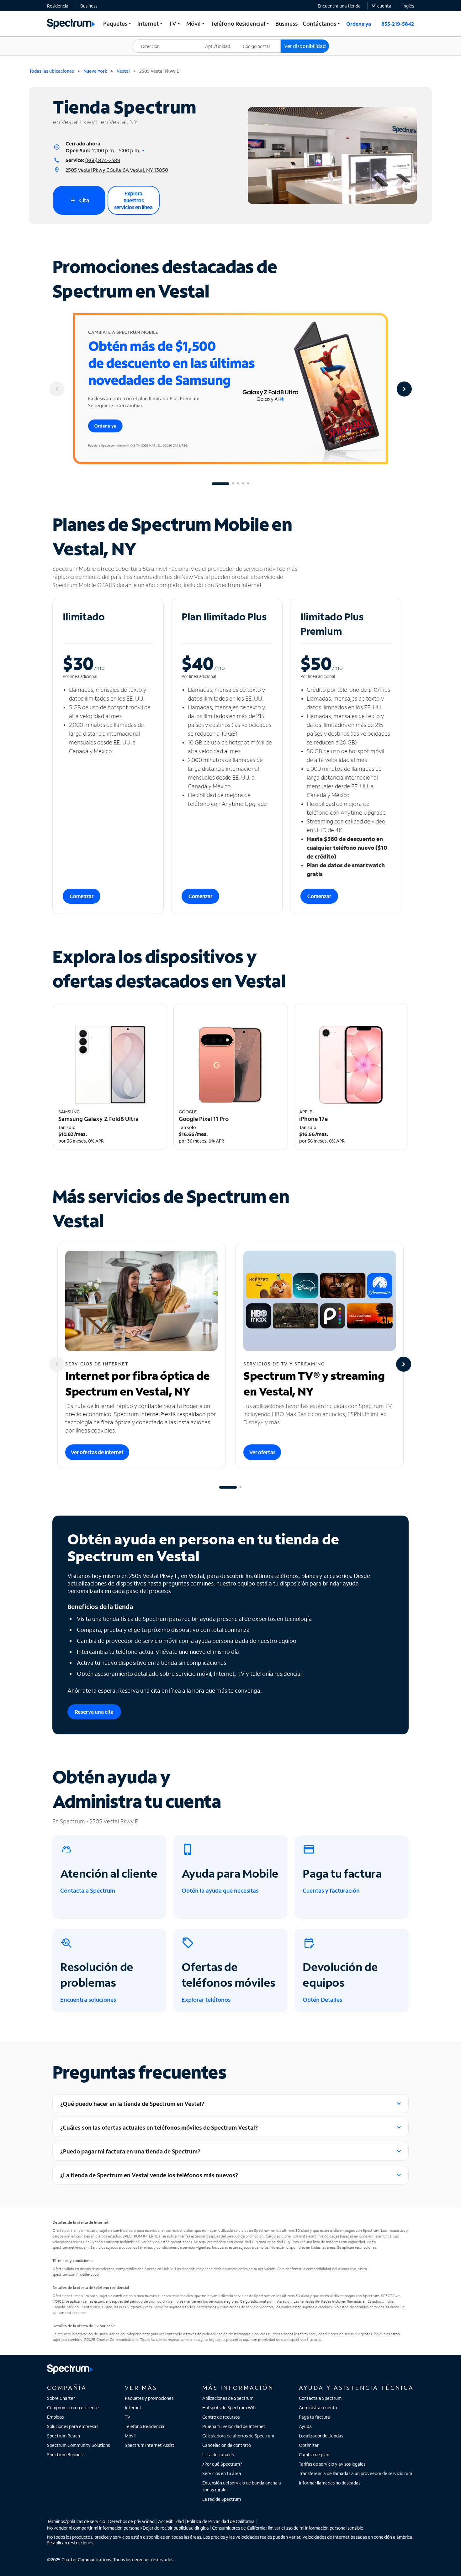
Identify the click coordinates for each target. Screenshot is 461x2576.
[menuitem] (58, 6)
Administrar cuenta (318, 2408)
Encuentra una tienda (339, 6)
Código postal (260, 40)
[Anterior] (57, 389)
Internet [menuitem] (151, 24)
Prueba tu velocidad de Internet (234, 2426)
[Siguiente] (404, 389)
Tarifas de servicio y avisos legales (332, 2464)
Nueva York (95, 71)
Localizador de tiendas (321, 2436)
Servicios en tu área (222, 2473)
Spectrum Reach (64, 2436)
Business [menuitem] (286, 24)
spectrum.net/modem (70, 2247)
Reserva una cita (94, 1712)
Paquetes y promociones (149, 2398)
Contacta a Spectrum (320, 2398)
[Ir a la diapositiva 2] (233, 484)
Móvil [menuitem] (196, 24)
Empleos (55, 2417)
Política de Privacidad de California (221, 2521)
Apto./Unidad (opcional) (222, 42)
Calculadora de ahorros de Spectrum (238, 2436)
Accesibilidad (171, 2521)
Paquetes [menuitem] (118, 24)
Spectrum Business (66, 2455)
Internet (133, 2408)
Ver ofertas (262, 1452)
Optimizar (309, 2445)
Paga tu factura (314, 2417)
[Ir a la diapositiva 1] (220, 484)
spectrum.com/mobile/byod (76, 2274)
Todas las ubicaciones (52, 71)
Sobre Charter (61, 2398)
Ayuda (305, 2426)
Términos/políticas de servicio (76, 2521)
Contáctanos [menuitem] (322, 24)
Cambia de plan (314, 2455)
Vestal (123, 71)
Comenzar (82, 896)
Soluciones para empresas (73, 2426)
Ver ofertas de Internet (97, 1452)
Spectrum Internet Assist (150, 2445)
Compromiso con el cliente (73, 2408)
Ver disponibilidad (305, 46)
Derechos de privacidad (131, 2521)
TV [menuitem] (175, 24)
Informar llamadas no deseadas (330, 2483)
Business (89, 6)
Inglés (408, 6)
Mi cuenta (382, 6)
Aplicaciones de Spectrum (228, 2398)
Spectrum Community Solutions (78, 2445)
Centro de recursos (221, 2417)
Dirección (145, 40)
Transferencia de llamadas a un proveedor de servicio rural (356, 2473)
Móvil (130, 2436)
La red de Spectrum (222, 2499)
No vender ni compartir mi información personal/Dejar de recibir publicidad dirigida (128, 2528)
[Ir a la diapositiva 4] (243, 484)
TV (128, 2417)
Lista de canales (218, 2455)
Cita (79, 200)
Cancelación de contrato (227, 2445)
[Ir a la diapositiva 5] (248, 484)
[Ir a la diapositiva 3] (238, 484)
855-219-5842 (398, 24)
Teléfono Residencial (145, 2426)
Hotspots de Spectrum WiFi (229, 2408)
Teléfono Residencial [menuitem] (241, 24)
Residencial (58, 6)
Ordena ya (359, 24)
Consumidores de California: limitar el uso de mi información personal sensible (288, 2528)
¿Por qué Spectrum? (222, 2464)
